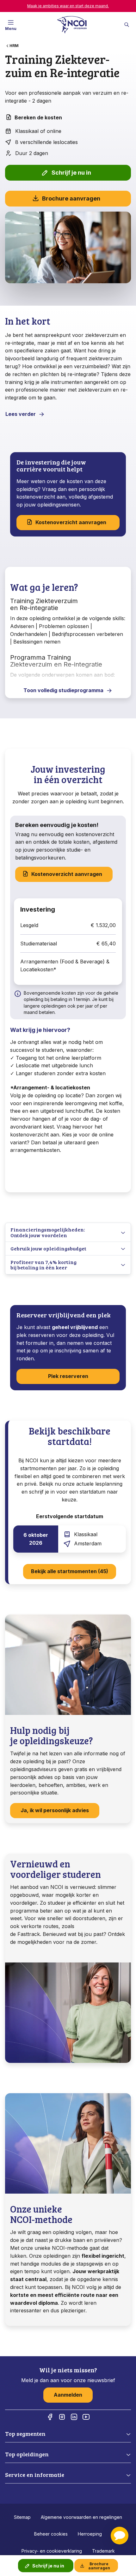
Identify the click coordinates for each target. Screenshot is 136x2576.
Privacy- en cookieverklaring (52, 2551)
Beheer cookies (51, 2534)
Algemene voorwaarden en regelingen (81, 2517)
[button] (120, 2536)
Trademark (103, 2551)
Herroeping (90, 2534)
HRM (14, 46)
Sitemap (22, 2517)
